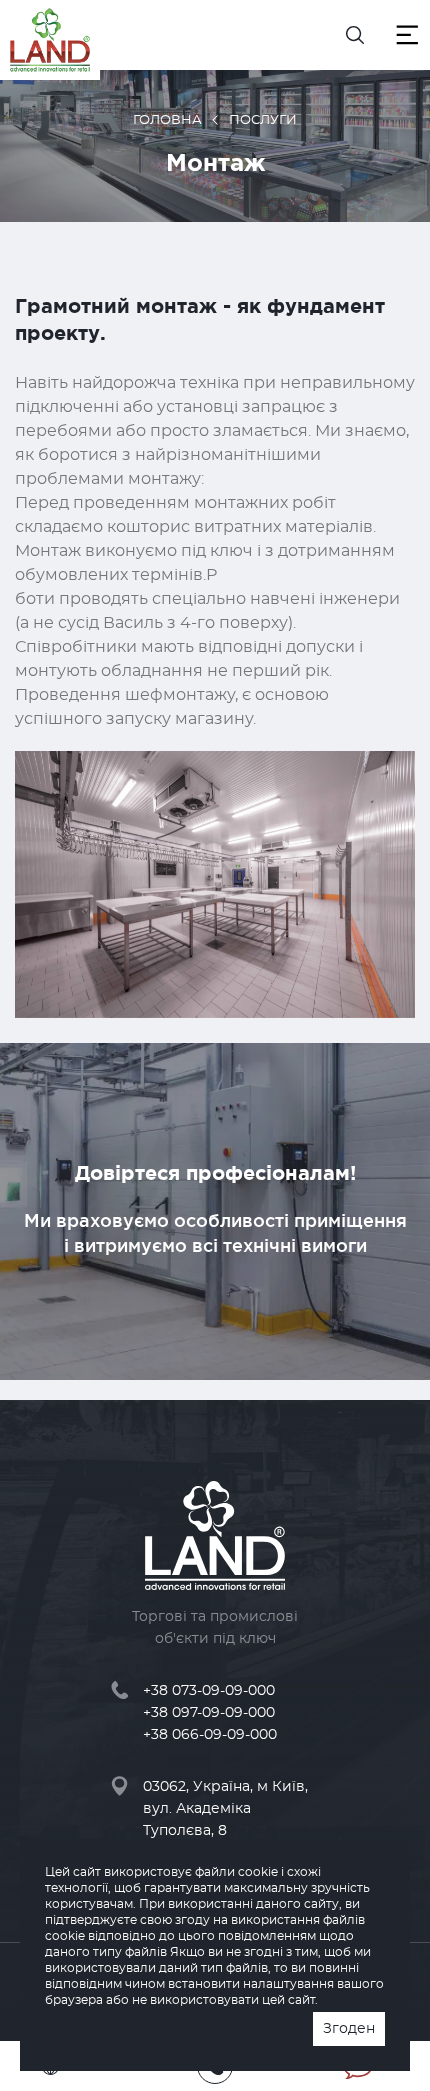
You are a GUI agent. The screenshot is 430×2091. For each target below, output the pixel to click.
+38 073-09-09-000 (209, 1691)
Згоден (349, 2029)
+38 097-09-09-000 (209, 1713)
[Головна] (50, 40)
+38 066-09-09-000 (210, 1735)
